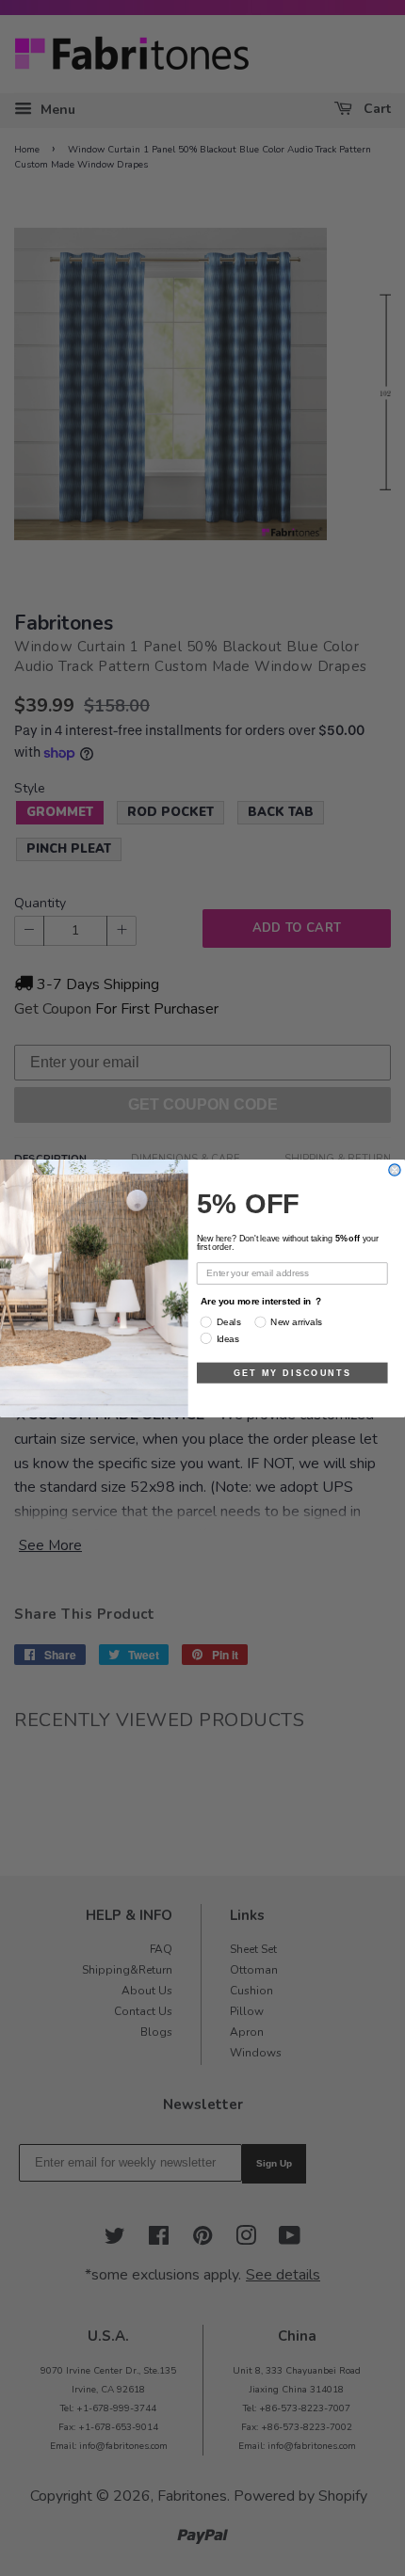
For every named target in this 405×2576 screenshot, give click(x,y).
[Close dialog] (395, 1169)
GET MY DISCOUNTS (292, 1372)
